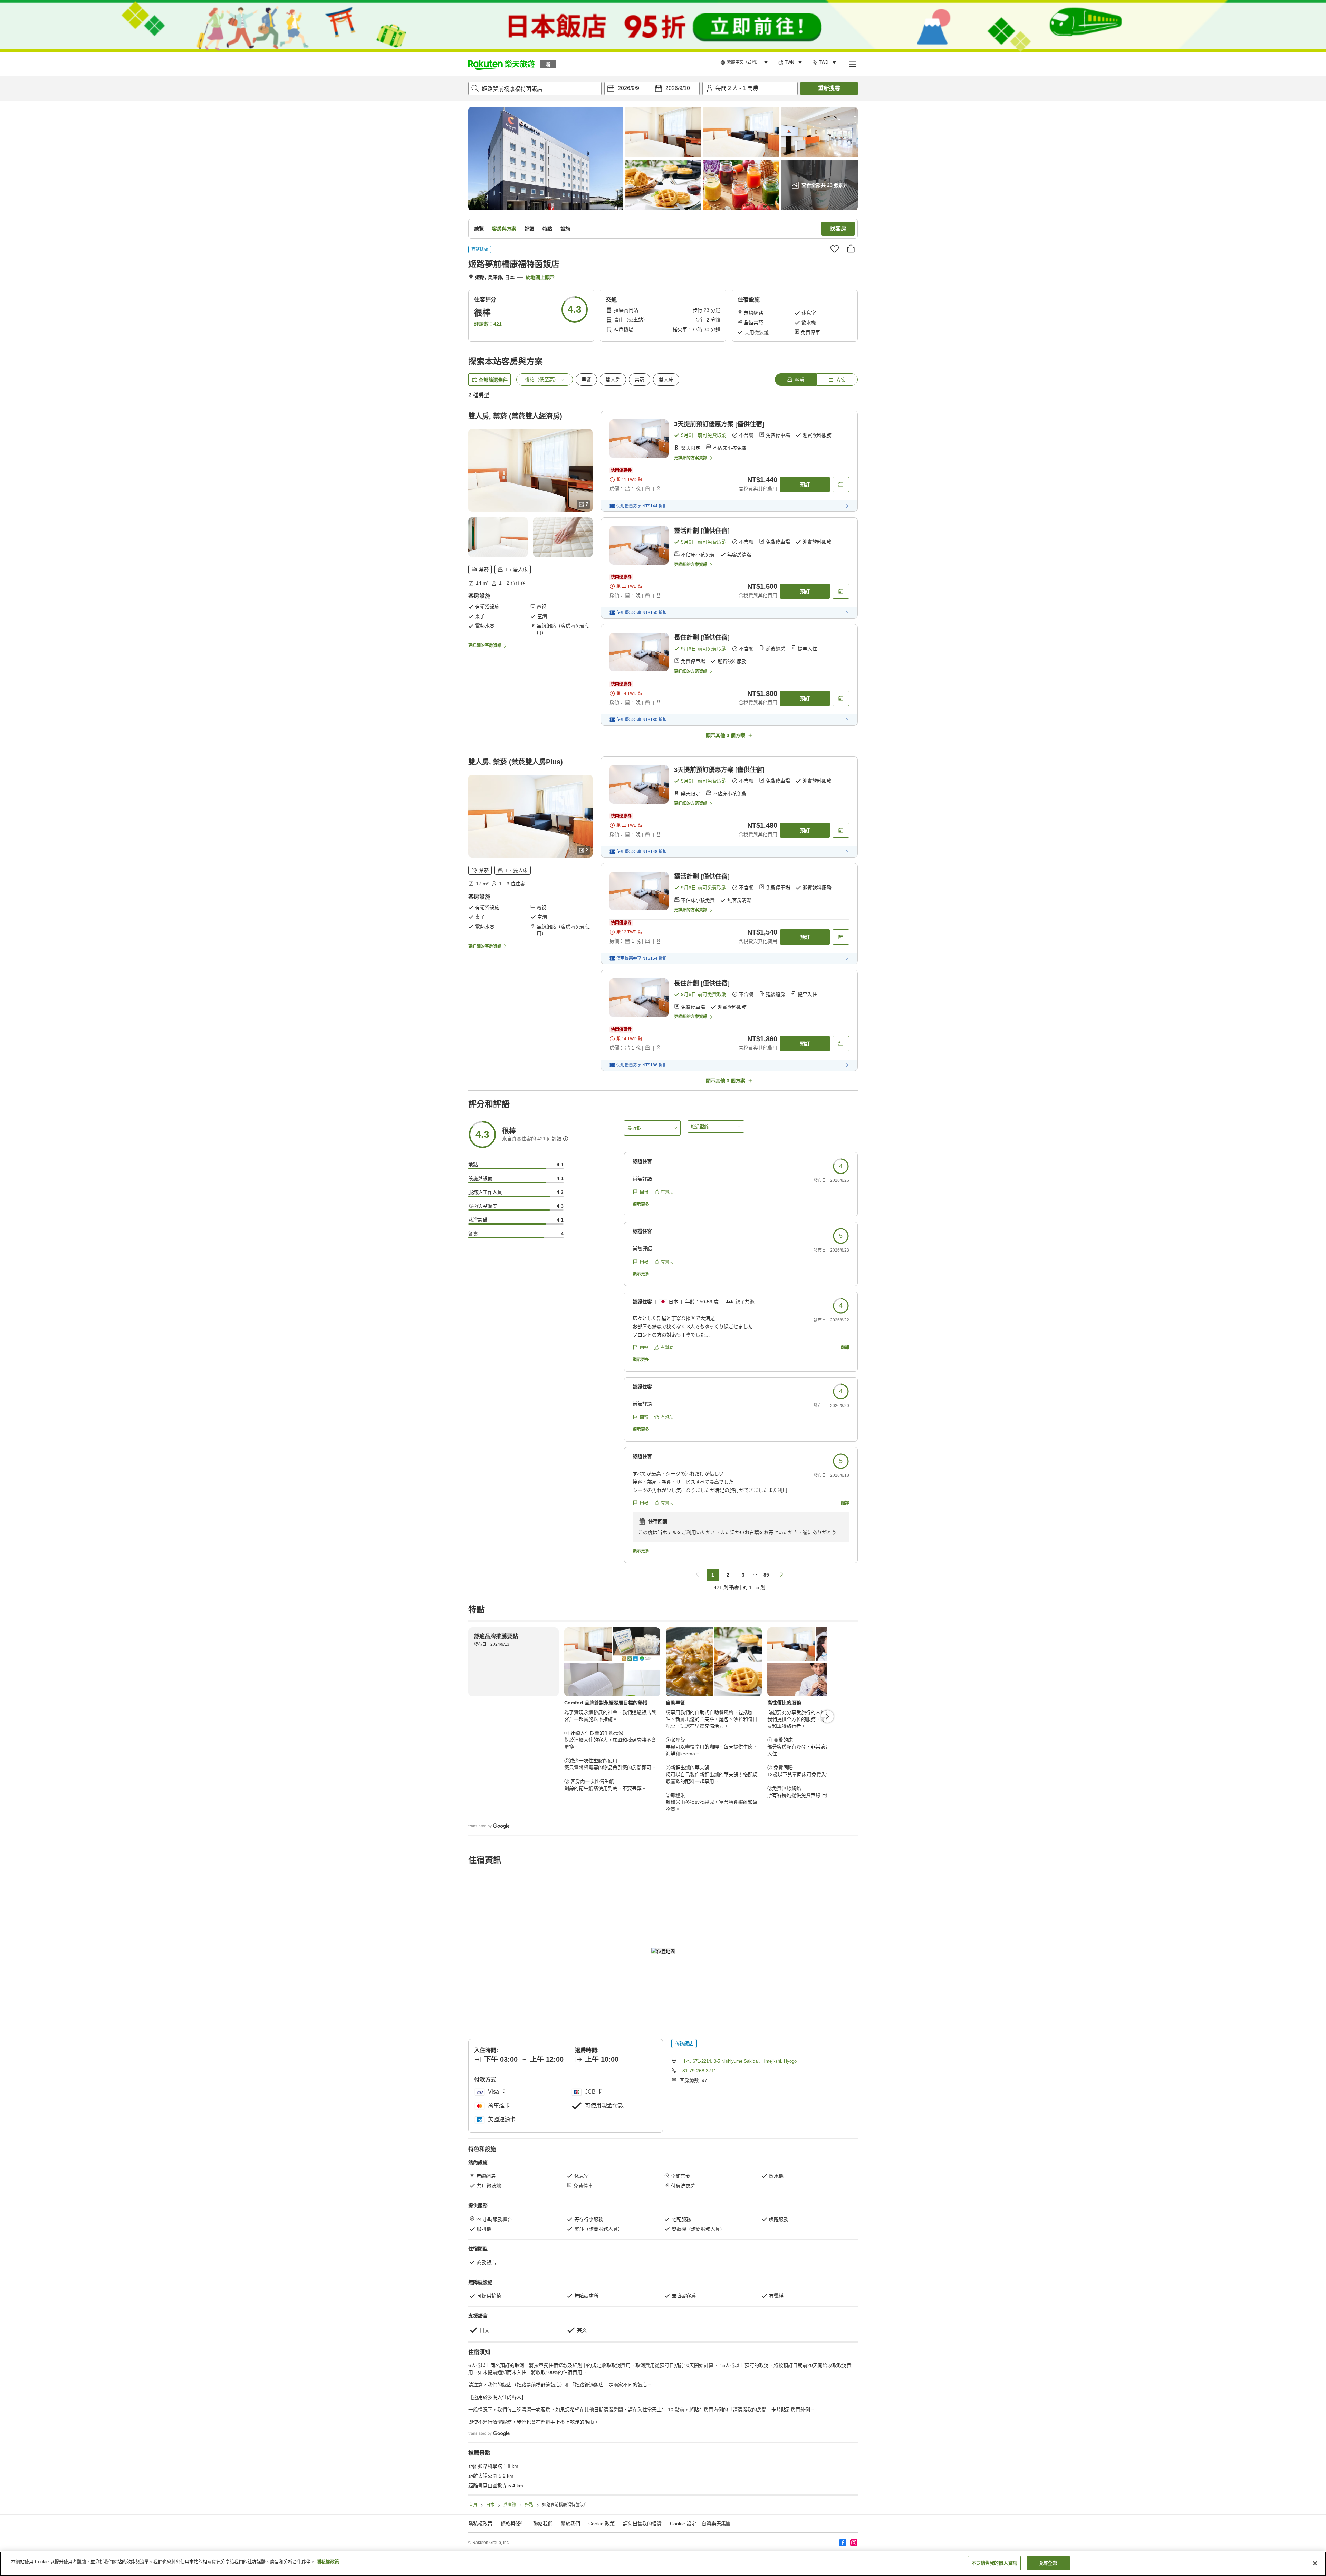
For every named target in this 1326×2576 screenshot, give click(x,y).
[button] (501, 64)
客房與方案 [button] (504, 229)
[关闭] (1315, 2563)
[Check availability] (841, 485)
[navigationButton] (698, 1575)
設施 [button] (565, 229)
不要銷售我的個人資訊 (994, 2563)
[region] (663, 2564)
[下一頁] (827, 1716)
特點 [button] (547, 229)
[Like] (835, 249)
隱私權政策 (328, 2562)
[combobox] (535, 88)
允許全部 (1048, 2563)
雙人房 (613, 380)
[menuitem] (745, 63)
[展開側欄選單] (852, 64)
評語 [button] (529, 229)
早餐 (586, 380)
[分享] (851, 248)
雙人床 (666, 380)
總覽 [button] (479, 229)
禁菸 (640, 380)
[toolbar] (652, 88)
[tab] (796, 380)
